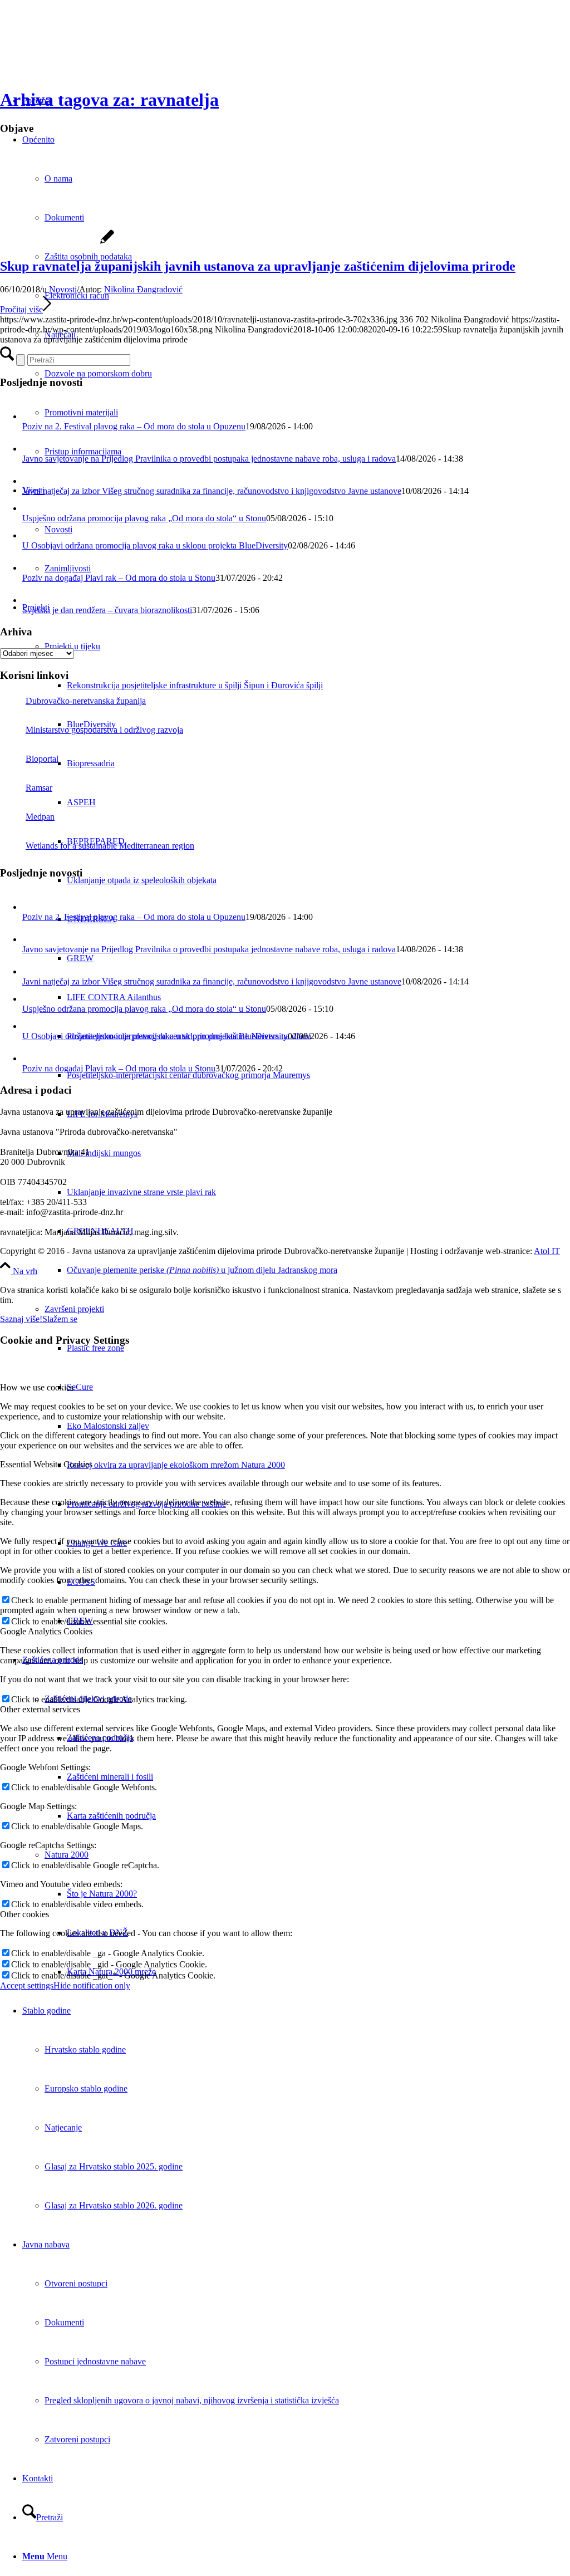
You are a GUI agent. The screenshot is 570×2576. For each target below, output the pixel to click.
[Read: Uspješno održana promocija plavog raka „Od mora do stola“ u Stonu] (30, 508)
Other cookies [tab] (24, 1914)
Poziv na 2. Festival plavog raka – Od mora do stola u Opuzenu (134, 426)
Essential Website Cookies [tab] (46, 1464)
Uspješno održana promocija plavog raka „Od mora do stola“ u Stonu (144, 518)
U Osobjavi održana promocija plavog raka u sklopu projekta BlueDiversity (155, 545)
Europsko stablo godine (86, 2088)
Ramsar (39, 788)
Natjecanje (63, 2127)
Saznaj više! (21, 1319)
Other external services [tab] (40, 1709)
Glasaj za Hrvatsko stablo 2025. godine (114, 2166)
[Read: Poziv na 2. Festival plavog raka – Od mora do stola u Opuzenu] (32, 416)
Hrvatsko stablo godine (85, 2049)
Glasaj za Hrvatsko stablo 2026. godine (114, 2205)
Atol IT (547, 1251)
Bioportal (42, 759)
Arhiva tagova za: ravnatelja (109, 100)
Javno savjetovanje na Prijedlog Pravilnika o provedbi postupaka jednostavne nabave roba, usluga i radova (209, 459)
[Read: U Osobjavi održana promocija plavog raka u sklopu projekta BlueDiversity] (30, 535)
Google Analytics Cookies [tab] (46, 1631)
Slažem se (60, 1319)
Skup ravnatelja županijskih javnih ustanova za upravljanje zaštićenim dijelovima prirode (258, 266)
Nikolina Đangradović (143, 289)
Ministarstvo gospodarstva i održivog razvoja (104, 730)
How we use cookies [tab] (37, 1387)
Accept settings (27, 1985)
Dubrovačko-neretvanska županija (86, 701)
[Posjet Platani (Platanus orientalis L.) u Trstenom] (57, 243)
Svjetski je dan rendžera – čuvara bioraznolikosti (107, 610)
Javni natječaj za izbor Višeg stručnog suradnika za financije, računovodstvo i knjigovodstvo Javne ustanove (212, 491)
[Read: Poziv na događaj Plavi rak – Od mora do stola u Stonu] (32, 568)
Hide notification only (92, 1985)
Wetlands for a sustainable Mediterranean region (110, 846)
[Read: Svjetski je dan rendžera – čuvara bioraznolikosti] (32, 600)
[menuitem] (318, 685)
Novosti (63, 289)
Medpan (40, 817)
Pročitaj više (21, 309)
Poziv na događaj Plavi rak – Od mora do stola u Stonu (119, 578)
